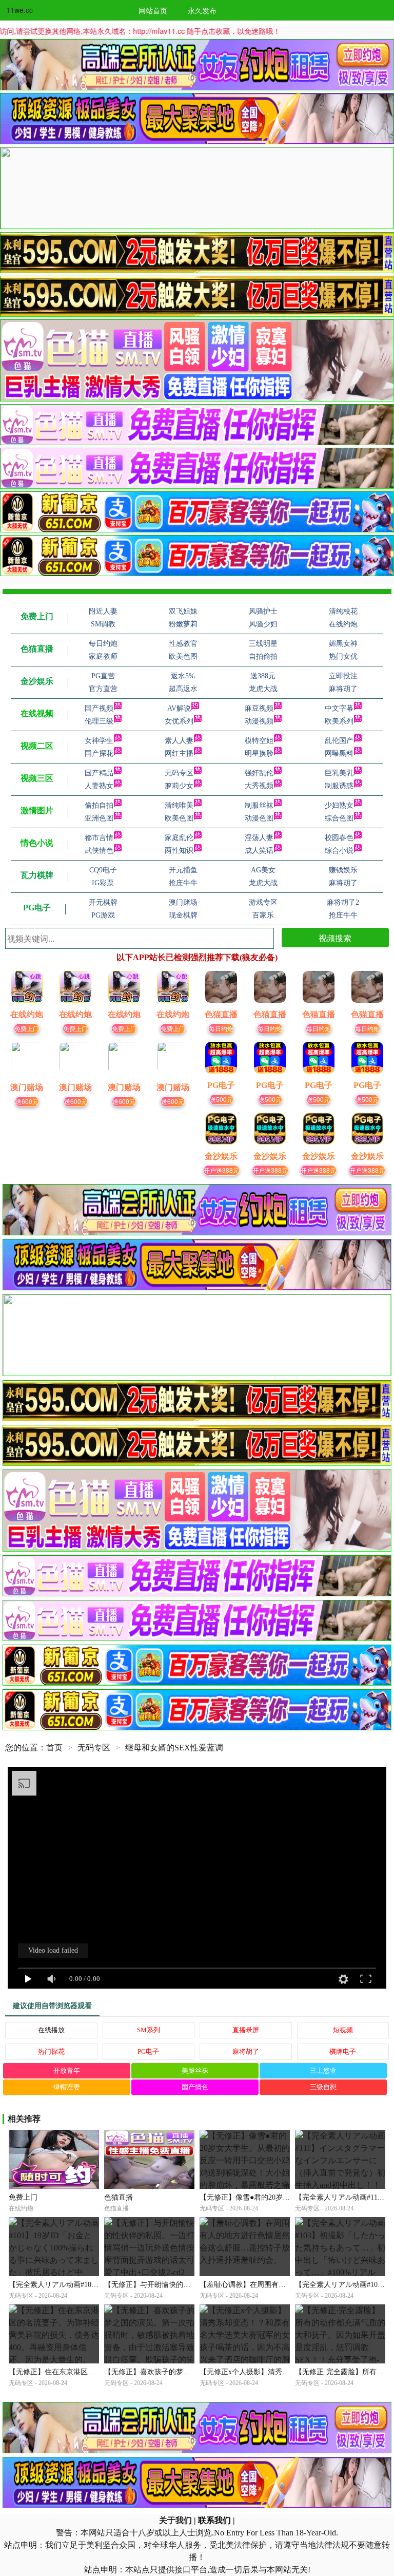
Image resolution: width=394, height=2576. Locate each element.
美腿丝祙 (195, 2071)
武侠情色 (99, 851)
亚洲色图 (99, 818)
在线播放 (51, 2030)
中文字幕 (339, 708)
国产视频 (99, 708)
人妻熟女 (99, 786)
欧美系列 (339, 721)
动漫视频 (259, 721)
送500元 (221, 1099)
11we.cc (19, 10)
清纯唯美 (179, 805)
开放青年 (67, 2071)
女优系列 (179, 721)
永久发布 (202, 10)
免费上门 (27, 1028)
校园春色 (339, 838)
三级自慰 (323, 2087)
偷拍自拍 (99, 805)
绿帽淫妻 (67, 2087)
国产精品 (99, 773)
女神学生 (99, 741)
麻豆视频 (259, 708)
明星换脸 (259, 753)
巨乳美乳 (339, 773)
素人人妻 (179, 741)
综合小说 (339, 851)
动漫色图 (259, 818)
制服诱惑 (339, 786)
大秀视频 (259, 786)
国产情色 (195, 2087)
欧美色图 (179, 818)
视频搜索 (335, 938)
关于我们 (175, 2520)
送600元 (27, 1101)
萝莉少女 (179, 786)
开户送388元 (221, 1170)
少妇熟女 (339, 805)
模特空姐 (259, 741)
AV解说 (179, 708)
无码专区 (179, 773)
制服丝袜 (259, 805)
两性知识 (179, 851)
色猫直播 (119, 2197)
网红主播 (179, 753)
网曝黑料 (339, 753)
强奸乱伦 (259, 773)
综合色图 (339, 818)
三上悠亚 (323, 2071)
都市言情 (99, 838)
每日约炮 (221, 1028)
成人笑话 (259, 851)
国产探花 (99, 753)
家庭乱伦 (179, 838)
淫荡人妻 (259, 838)
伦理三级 (99, 721)
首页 (54, 1748)
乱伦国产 (339, 741)
